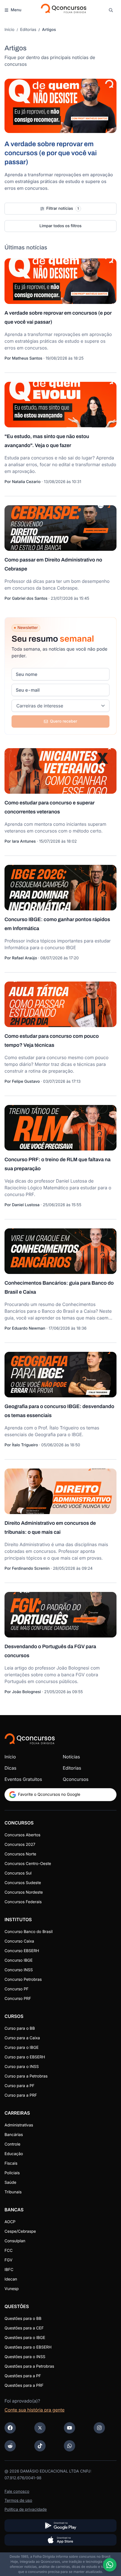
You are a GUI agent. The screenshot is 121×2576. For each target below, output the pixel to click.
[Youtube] (70, 2428)
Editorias (28, 30)
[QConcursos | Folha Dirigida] (63, 10)
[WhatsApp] (70, 2446)
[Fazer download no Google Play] (60, 2526)
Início (9, 30)
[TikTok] (40, 2446)
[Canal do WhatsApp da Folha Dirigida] (110, 2565)
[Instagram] (99, 2428)
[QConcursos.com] (30, 1739)
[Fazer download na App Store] (60, 2540)
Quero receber (64, 721)
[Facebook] (10, 2428)
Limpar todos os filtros (60, 226)
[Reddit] (10, 2446)
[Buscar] (111, 10)
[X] (40, 2428)
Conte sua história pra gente (34, 2410)
